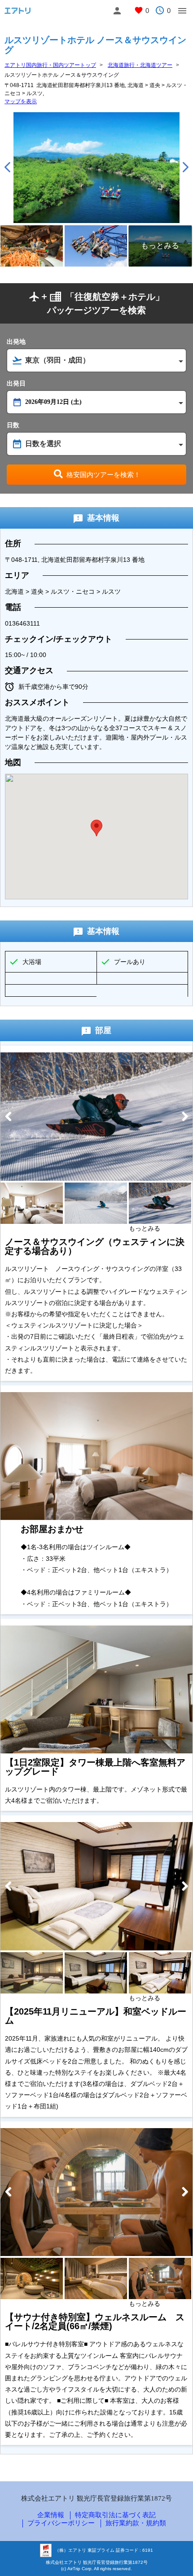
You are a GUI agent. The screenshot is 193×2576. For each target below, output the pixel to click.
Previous (7, 167)
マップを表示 (21, 101)
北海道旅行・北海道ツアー (140, 65)
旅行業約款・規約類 (136, 2523)
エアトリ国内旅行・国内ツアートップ (50, 65)
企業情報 (51, 2515)
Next (186, 167)
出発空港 (96, 401)
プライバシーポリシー (61, 2523)
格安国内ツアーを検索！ (103, 475)
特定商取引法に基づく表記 (115, 2515)
